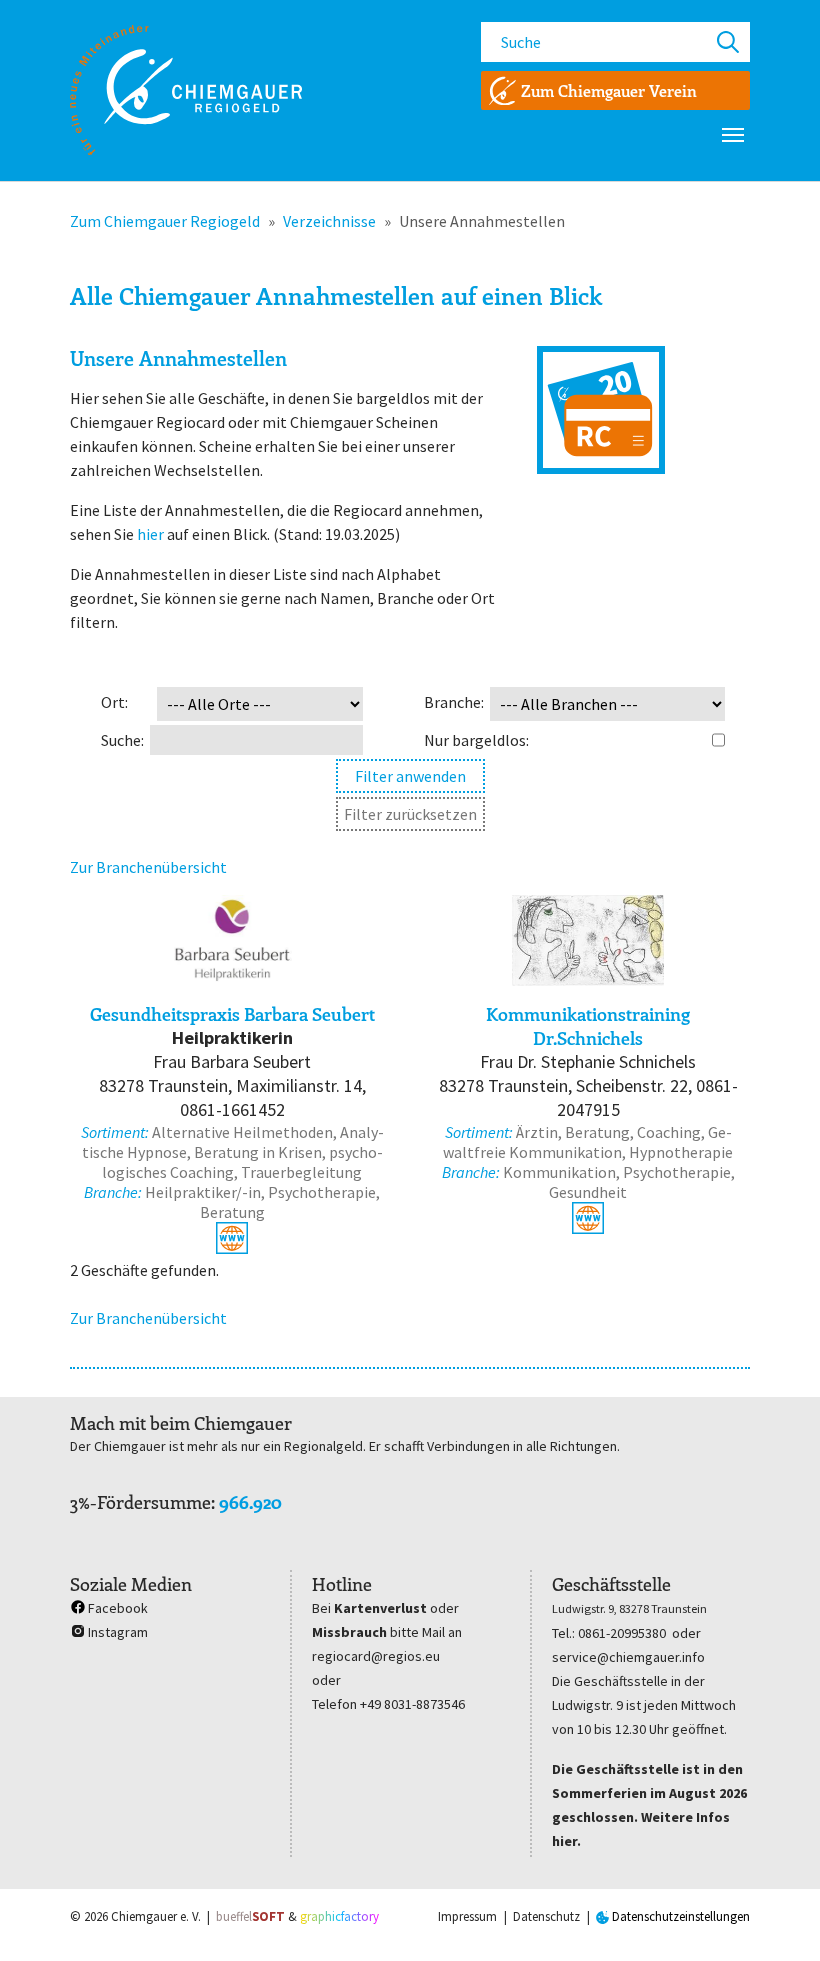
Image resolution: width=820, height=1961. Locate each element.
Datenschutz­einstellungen (679, 1916)
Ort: (114, 702)
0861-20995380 (622, 1633)
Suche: (122, 740)
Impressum (467, 1916)
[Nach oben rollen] (776, 1917)
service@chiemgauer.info (628, 1657)
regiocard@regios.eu (376, 1656)
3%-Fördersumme (140, 1502)
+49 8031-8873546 (412, 1704)
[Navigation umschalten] (733, 135)
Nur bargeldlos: (476, 740)
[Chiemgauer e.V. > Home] (186, 90)
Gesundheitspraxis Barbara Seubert (232, 1014)
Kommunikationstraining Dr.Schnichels (588, 1026)
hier (150, 534)
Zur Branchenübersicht (148, 867)
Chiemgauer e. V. (156, 1916)
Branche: (454, 702)
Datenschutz (546, 1916)
